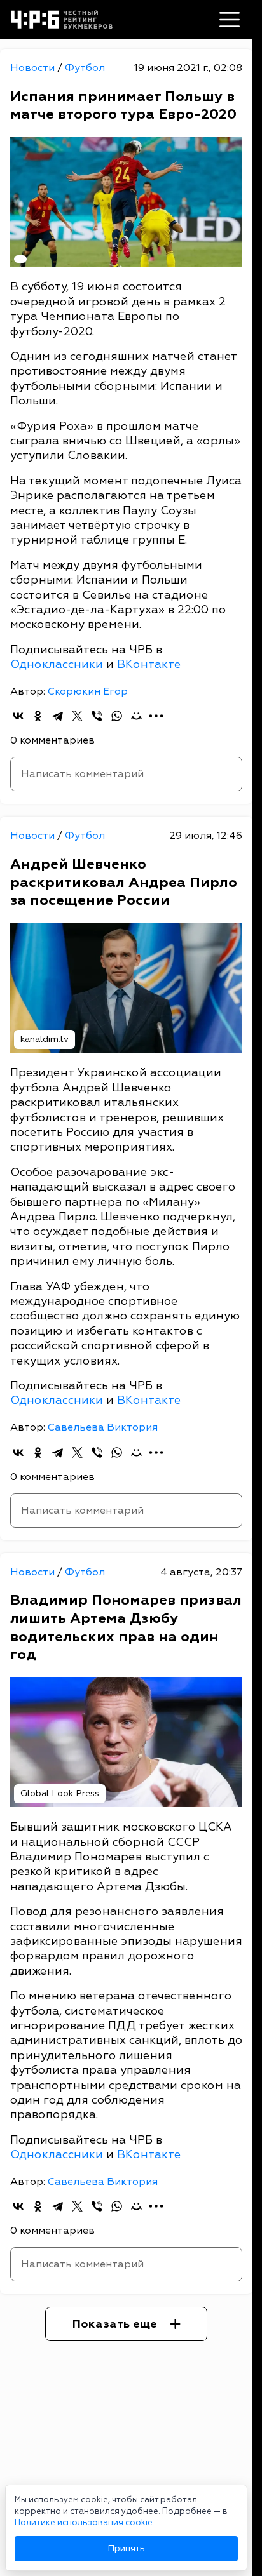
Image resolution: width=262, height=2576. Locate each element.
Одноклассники (57, 664)
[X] (77, 716)
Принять (126, 2548)
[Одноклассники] (38, 716)
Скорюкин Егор (88, 691)
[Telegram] (58, 716)
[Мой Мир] (136, 716)
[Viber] (97, 716)
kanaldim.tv (45, 1039)
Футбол (85, 68)
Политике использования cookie (84, 2523)
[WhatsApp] (117, 716)
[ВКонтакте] (18, 716)
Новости (34, 68)
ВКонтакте (149, 664)
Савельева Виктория (103, 1427)
